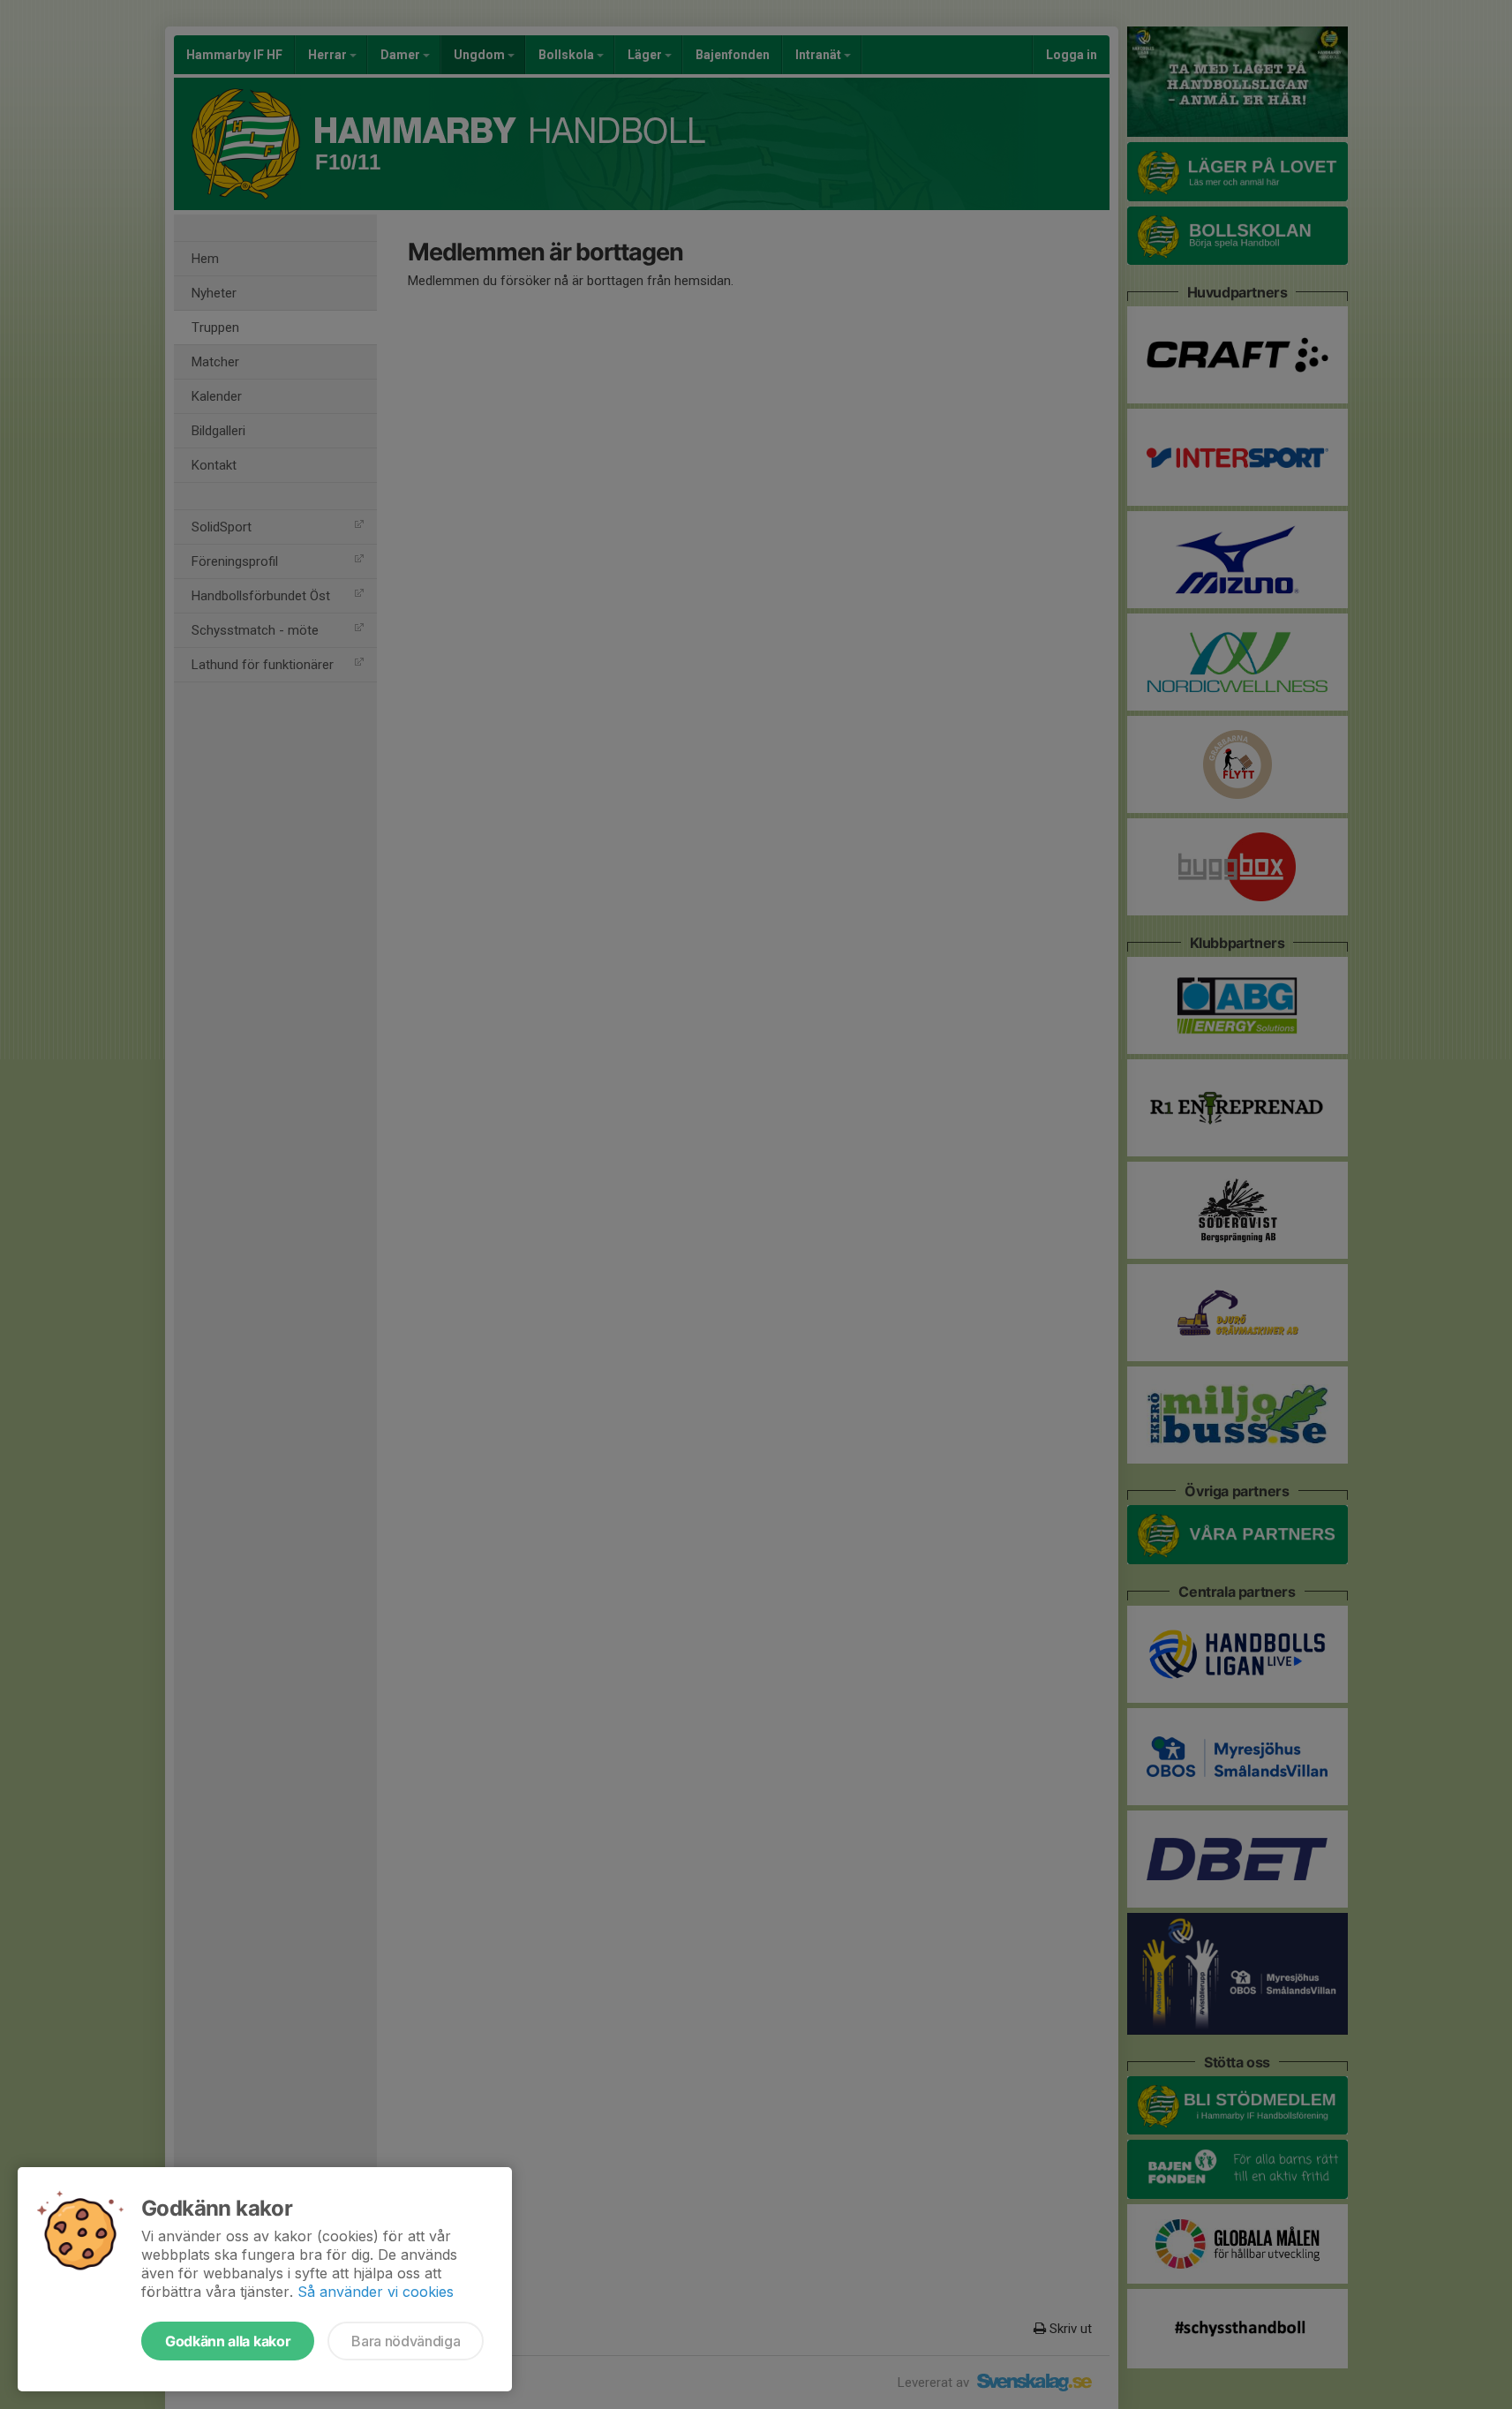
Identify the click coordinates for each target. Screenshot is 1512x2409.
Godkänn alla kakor (228, 2341)
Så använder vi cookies (376, 2292)
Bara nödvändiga (406, 2341)
